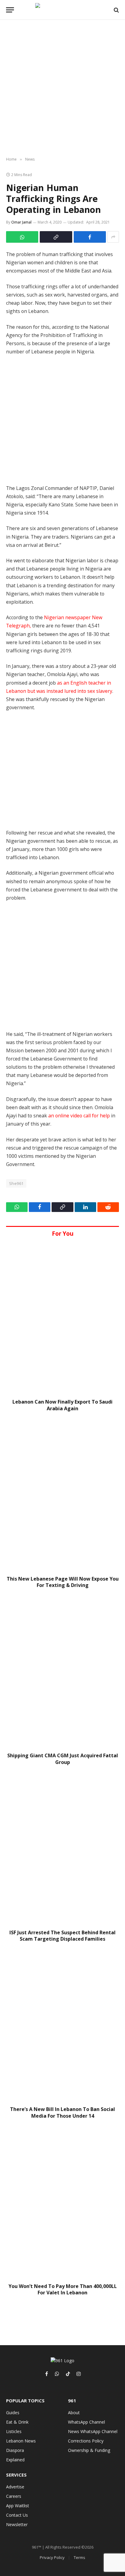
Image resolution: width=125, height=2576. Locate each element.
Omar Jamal (21, 222)
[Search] (116, 10)
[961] (62, 10)
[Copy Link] (56, 237)
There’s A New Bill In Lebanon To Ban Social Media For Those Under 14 (62, 2113)
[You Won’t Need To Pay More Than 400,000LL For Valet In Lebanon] (62, 2203)
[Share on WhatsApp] (22, 237)
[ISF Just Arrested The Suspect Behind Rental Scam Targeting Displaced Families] (62, 1849)
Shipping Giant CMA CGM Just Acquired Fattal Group (63, 1759)
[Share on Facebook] (90, 237)
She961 (16, 1183)
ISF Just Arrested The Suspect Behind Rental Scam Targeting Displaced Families (62, 1936)
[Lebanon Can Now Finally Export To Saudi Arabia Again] (62, 1318)
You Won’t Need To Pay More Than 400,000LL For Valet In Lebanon (63, 2290)
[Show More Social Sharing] (113, 237)
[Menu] (10, 10)
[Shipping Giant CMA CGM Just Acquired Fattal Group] (62, 1672)
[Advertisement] (62, 89)
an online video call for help (79, 1116)
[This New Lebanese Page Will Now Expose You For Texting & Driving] (62, 1495)
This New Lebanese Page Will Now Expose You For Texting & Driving (63, 1582)
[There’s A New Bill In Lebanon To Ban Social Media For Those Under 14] (62, 2026)
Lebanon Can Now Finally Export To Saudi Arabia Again (62, 1405)
